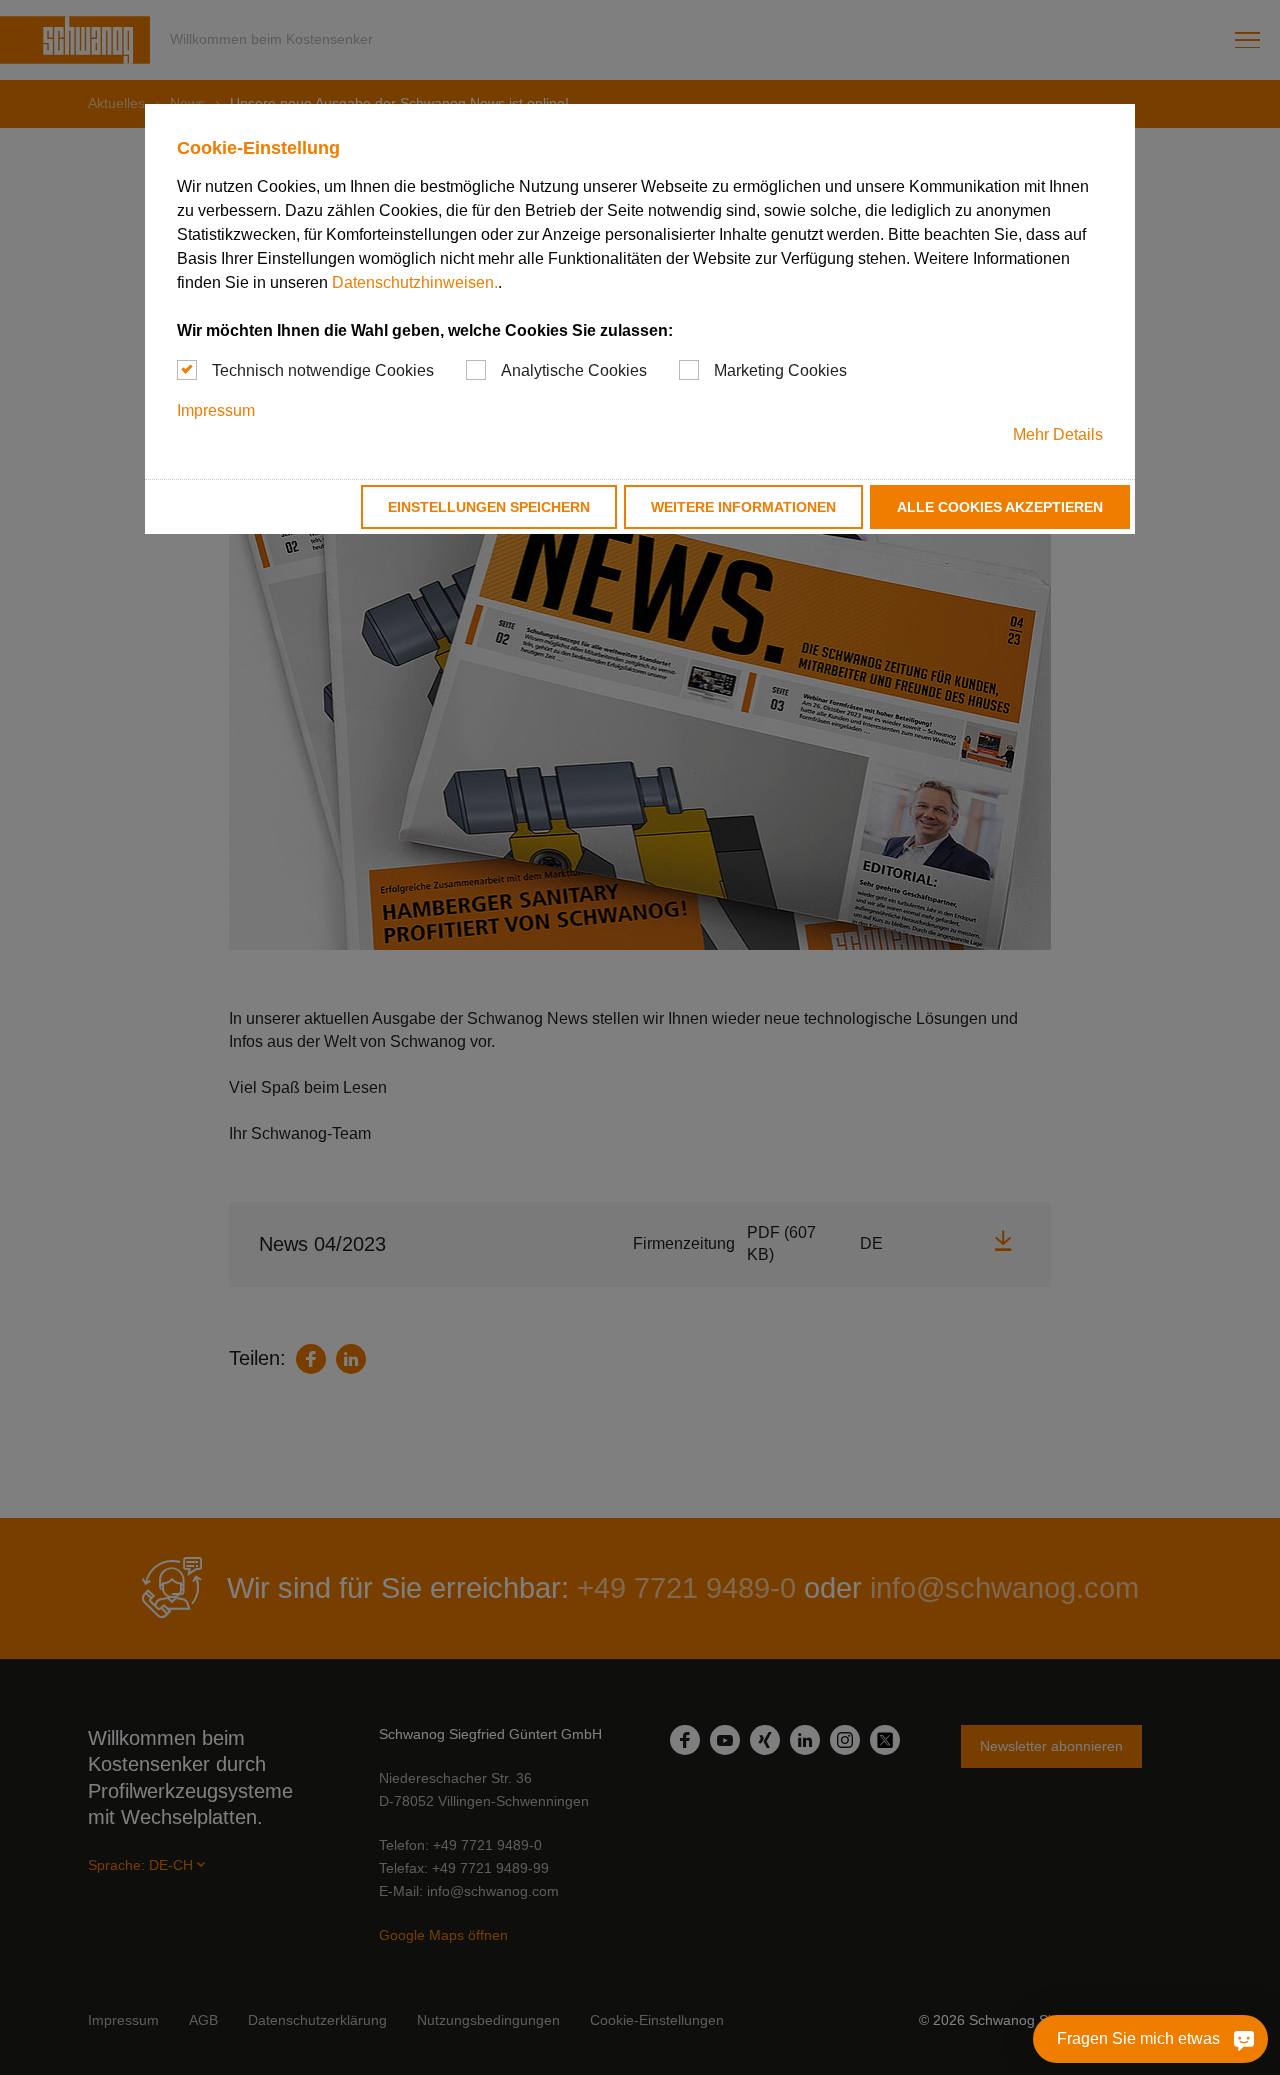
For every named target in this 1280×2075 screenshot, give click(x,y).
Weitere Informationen (743, 507)
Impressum (216, 410)
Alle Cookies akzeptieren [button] (1000, 507)
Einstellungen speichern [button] (489, 507)
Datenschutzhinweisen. (415, 282)
